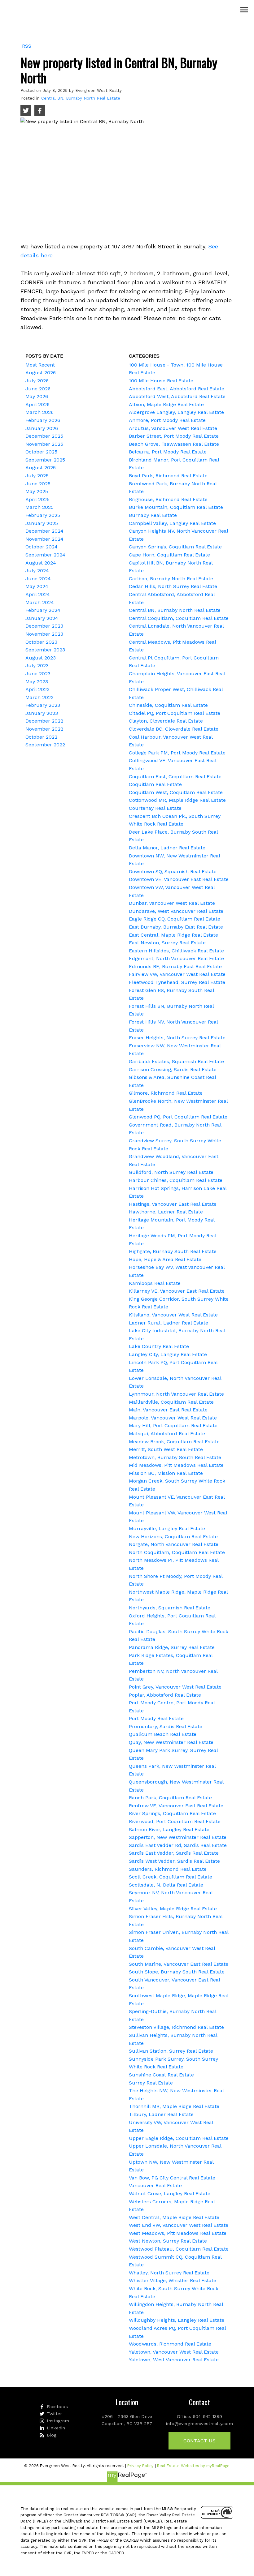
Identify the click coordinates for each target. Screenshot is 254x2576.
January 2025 (42, 523)
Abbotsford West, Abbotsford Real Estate (177, 396)
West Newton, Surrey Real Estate (168, 2241)
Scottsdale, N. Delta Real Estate (166, 1885)
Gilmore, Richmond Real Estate (166, 1093)
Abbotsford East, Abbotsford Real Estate (177, 389)
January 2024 (42, 618)
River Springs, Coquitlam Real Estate (172, 1813)
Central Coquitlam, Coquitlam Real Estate (179, 618)
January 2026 (42, 428)
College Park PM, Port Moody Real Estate (177, 753)
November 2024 (44, 539)
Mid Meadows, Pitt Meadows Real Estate (176, 1465)
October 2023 (41, 642)
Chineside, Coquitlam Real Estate (168, 705)
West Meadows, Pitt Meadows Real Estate (178, 2233)
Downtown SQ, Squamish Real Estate (173, 872)
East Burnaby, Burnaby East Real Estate (176, 927)
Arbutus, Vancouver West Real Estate (173, 428)
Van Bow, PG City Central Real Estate (172, 2178)
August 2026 (41, 373)
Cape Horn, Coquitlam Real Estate (169, 555)
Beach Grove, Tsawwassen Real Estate (174, 444)
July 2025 (37, 476)
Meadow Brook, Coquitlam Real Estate (174, 1442)
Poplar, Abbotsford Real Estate (165, 1695)
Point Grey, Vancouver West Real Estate (175, 1687)
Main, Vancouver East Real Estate (168, 1410)
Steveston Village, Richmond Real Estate (176, 2027)
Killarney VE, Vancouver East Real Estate (177, 1291)
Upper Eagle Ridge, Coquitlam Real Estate (179, 2138)
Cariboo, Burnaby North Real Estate (171, 579)
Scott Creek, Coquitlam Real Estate (171, 1877)
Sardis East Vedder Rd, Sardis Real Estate (178, 1845)
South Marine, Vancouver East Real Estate (179, 1964)
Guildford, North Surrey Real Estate (171, 1172)
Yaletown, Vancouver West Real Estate (174, 2352)
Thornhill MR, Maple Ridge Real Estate (174, 2106)
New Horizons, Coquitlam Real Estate (173, 1537)
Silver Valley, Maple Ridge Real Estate (173, 1909)
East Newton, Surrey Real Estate (167, 943)
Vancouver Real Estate (155, 2185)
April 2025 (37, 499)
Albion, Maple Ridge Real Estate (166, 404)
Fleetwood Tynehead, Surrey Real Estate (177, 982)
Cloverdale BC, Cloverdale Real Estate (174, 729)
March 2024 (40, 602)
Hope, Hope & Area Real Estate (165, 1259)
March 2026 (39, 412)
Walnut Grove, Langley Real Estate (170, 2194)
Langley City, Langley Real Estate (168, 1354)
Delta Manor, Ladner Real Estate (167, 848)
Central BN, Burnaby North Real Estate (81, 98)
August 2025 (41, 468)
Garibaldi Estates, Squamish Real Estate (176, 1061)
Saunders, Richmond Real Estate (168, 1869)
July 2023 (37, 665)
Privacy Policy (140, 2466)
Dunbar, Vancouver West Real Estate (172, 903)
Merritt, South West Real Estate (166, 1449)
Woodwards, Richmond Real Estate (170, 2344)
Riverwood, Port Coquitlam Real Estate (175, 1821)
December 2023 (44, 626)
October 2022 (41, 737)
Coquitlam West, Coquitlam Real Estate (176, 792)
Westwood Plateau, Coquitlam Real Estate (179, 2249)
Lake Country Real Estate (159, 1346)
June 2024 (38, 579)
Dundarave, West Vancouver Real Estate (176, 911)
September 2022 (45, 745)
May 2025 (37, 491)
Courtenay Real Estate (155, 808)
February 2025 (43, 515)
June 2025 (38, 484)
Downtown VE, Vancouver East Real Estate (179, 879)
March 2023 (39, 697)
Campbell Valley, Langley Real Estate (172, 523)
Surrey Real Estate (151, 2083)
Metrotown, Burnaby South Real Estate (175, 1457)
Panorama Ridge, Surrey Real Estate (172, 1647)
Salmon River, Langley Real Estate (169, 1829)
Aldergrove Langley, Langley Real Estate (176, 412)
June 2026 (38, 389)
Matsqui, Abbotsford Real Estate (167, 1434)
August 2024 (41, 563)
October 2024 (42, 547)
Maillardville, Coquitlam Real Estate (171, 1402)
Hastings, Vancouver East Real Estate (173, 1204)
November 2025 (44, 444)
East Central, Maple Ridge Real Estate (173, 935)
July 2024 (37, 571)
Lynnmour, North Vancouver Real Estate (176, 1394)
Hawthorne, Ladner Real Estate (166, 1212)
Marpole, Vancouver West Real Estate (173, 1418)
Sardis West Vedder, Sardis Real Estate (174, 1861)
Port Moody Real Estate (156, 1718)
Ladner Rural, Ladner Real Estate (169, 1323)
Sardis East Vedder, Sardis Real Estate (174, 1853)
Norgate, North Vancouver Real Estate (174, 1544)
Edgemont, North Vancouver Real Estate (176, 958)
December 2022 (44, 721)
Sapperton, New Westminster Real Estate (178, 1837)
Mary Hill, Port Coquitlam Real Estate (173, 1425)
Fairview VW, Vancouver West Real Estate (177, 974)
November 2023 (44, 634)
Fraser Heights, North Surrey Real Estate (177, 1038)
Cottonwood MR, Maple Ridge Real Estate (177, 800)
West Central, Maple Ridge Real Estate (174, 2217)
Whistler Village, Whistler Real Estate (173, 2280)
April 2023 (37, 689)
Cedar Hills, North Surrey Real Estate (173, 586)
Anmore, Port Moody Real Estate (167, 420)
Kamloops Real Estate (155, 1283)
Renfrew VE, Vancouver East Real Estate (176, 1806)
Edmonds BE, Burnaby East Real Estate (175, 966)
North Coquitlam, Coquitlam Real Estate (177, 1552)
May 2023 (37, 682)
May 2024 (37, 586)
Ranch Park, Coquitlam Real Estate (170, 1798)
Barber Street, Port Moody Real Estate (174, 436)
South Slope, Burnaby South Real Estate (177, 1972)
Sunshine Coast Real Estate (161, 2075)
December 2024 (44, 531)
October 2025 (41, 452)
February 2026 (43, 420)
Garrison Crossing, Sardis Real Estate (173, 1069)
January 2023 (42, 713)
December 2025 (44, 436)
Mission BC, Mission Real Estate (166, 1473)
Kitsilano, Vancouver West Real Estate (173, 1315)
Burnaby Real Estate (153, 515)
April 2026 (37, 404)
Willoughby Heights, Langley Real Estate (177, 2320)
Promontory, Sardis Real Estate (166, 1726)
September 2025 (45, 460)
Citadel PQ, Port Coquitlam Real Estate (175, 713)
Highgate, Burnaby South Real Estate (173, 1251)
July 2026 (37, 381)
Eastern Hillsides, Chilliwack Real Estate (176, 951)
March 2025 (39, 507)
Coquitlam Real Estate (155, 784)
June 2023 (38, 674)
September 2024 (45, 555)
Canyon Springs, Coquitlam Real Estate (175, 547)
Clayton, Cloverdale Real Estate (166, 721)
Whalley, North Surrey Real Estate (169, 2273)
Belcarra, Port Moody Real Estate (168, 452)
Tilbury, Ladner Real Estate (161, 2114)
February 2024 (43, 610)
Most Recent (40, 365)
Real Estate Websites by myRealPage (193, 2466)
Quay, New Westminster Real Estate (171, 1742)
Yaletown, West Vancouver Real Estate (174, 2360)
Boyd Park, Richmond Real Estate (168, 476)
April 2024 (38, 594)
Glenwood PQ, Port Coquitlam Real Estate (178, 1117)
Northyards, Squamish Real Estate (170, 1608)
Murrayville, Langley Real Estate (167, 1528)
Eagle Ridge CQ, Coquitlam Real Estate (175, 919)
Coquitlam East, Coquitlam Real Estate (175, 777)
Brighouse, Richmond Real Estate (168, 499)
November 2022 (44, 729)
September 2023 (45, 650)
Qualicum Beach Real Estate (163, 1734)
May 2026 (37, 396)
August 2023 (41, 658)
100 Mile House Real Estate (161, 381)
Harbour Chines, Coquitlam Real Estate (176, 1180)
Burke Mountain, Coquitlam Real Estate (176, 507)
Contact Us (199, 2441)
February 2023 (43, 705)
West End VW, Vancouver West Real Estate (179, 2225)
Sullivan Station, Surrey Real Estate (171, 2051)
